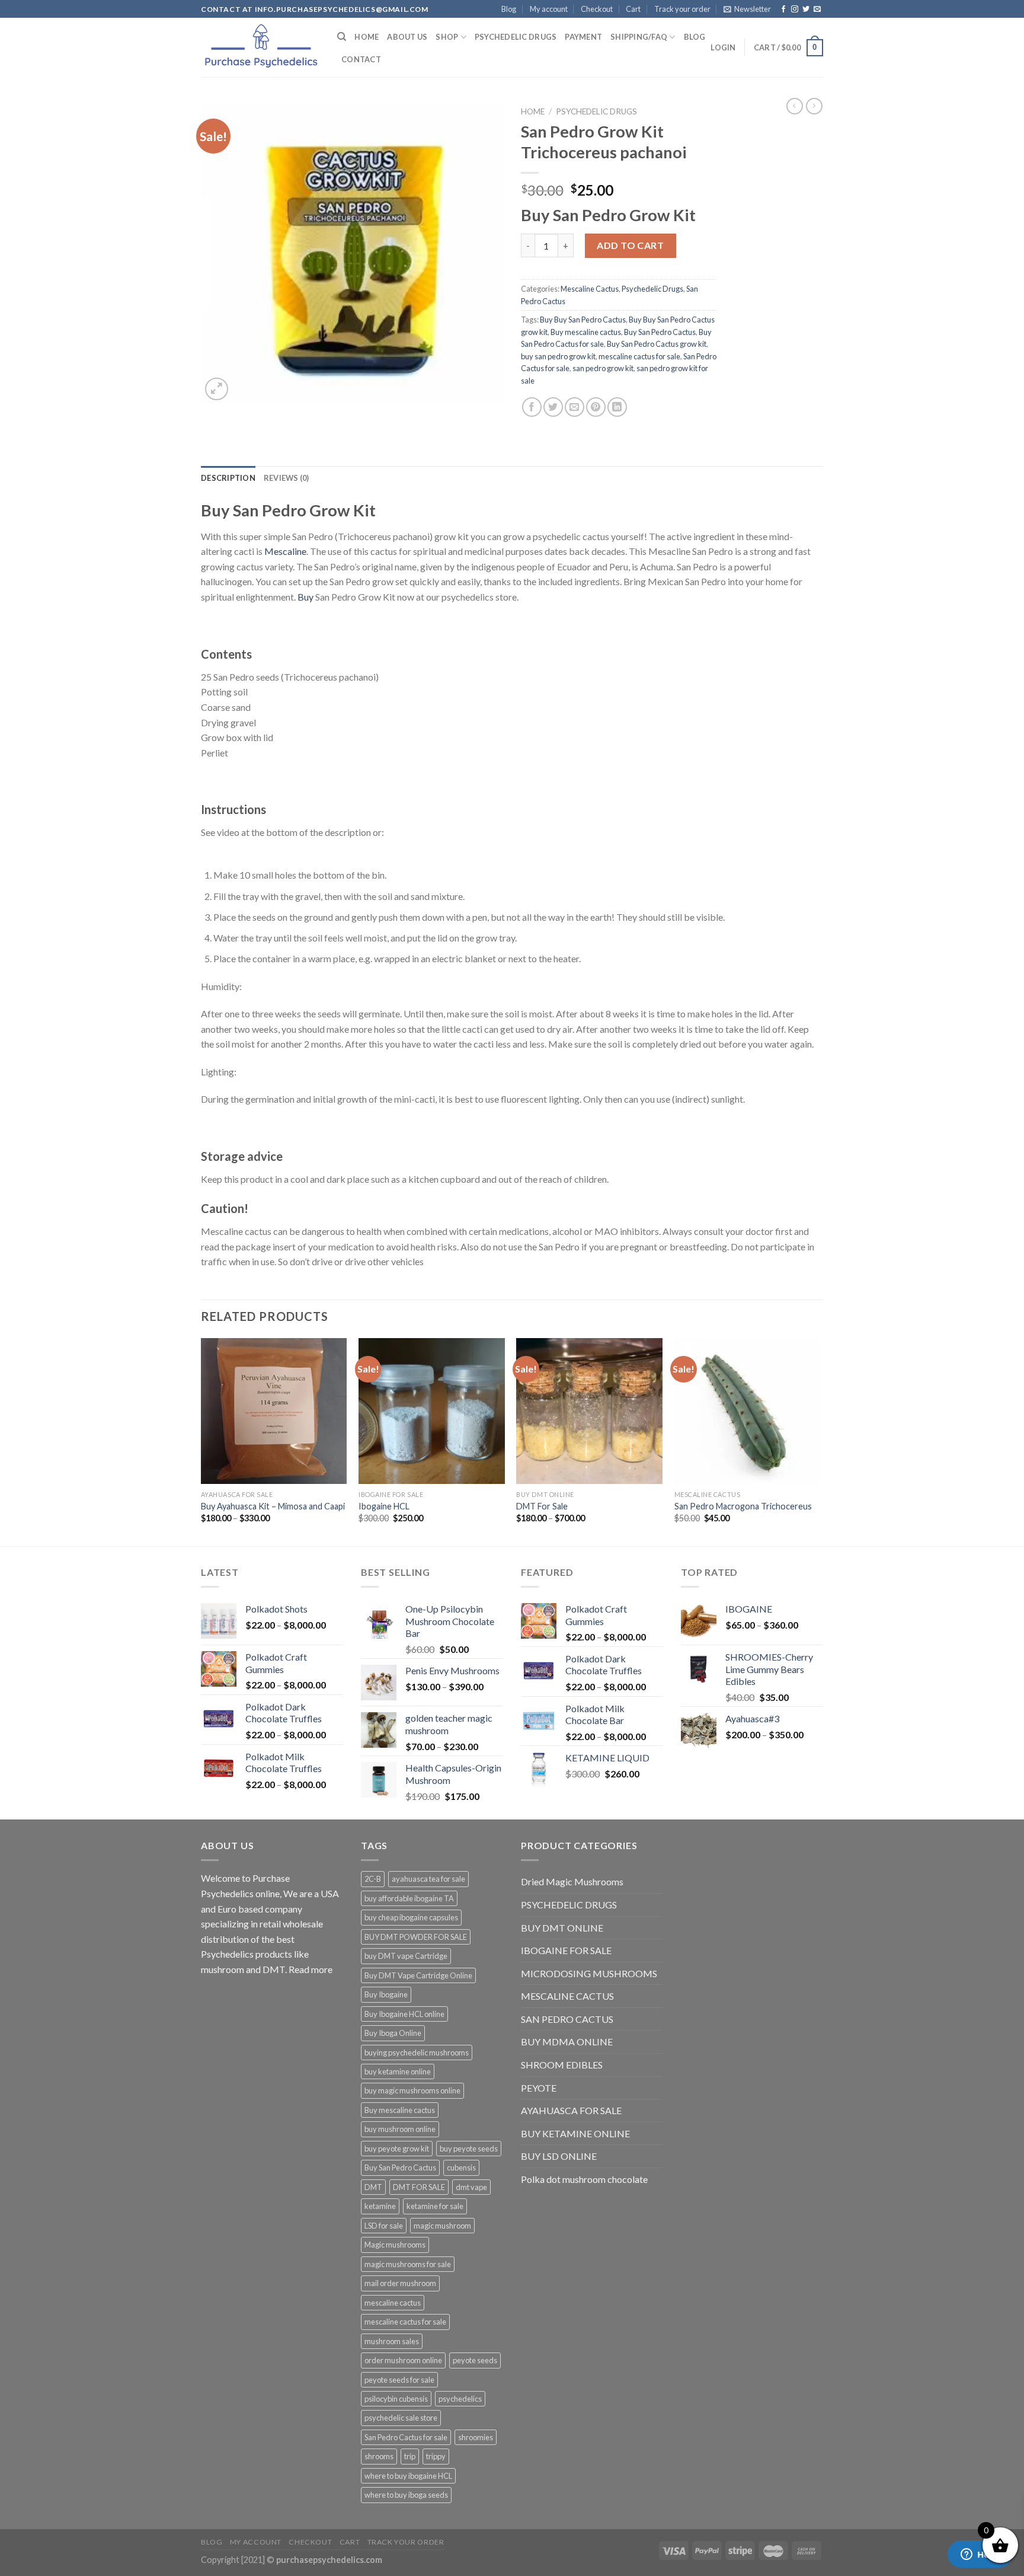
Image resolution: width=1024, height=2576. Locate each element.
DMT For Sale (542, 1506)
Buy (305, 597)
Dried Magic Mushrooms (572, 1881)
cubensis (461, 2168)
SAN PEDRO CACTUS (567, 2019)
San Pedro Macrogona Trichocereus (743, 1506)
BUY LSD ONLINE (559, 2156)
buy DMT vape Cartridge (406, 1956)
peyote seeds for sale (399, 2380)
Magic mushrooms (395, 2245)
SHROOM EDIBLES (562, 2065)
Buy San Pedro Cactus (660, 332)
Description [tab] (228, 478)
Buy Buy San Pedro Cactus (583, 320)
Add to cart (630, 245)
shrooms (379, 2456)
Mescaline (285, 551)
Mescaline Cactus (590, 289)
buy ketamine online (398, 2071)
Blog (509, 9)
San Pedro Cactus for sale (406, 2437)
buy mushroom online (400, 2129)
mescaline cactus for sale (639, 356)
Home (367, 37)
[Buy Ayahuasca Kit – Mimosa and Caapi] (274, 1411)
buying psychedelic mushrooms (417, 2052)
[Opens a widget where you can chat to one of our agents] (980, 2555)
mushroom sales (392, 2341)
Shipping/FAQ (639, 37)
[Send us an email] (817, 9)
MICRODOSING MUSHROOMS (589, 1973)
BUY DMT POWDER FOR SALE (416, 1937)
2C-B (373, 1879)
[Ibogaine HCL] (432, 1411)
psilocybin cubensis (396, 2399)
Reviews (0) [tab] (287, 478)
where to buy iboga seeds (406, 2495)
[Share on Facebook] (532, 407)
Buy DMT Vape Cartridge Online (418, 1975)
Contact (361, 59)
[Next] (820, 1441)
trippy (436, 2456)
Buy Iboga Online (393, 2033)
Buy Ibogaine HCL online (404, 2014)
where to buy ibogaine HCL (408, 2476)
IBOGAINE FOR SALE (566, 1950)
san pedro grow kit (603, 368)
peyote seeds (475, 2360)
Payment (583, 37)
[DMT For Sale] (589, 1411)
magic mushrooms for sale (408, 2264)
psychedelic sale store (401, 2418)
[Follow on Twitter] (806, 9)
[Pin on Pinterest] (596, 407)
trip (410, 2456)
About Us (407, 37)
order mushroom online (403, 2360)
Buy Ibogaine (386, 1994)
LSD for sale (384, 2226)
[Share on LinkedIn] (617, 407)
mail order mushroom (400, 2283)
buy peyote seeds (469, 2149)
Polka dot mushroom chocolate (584, 2179)
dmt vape (471, 2187)
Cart (633, 9)
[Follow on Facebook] (783, 9)
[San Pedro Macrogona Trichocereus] (748, 1411)
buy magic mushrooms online (412, 2090)
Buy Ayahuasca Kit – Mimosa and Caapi (273, 1506)
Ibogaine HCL (384, 1506)
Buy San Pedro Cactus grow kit (657, 344)
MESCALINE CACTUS (567, 1996)
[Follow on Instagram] (795, 9)
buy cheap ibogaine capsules (411, 1917)
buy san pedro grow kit (558, 356)
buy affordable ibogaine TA (409, 1898)
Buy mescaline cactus (586, 332)
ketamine (380, 2206)
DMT (373, 2187)
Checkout (597, 9)
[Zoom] (217, 389)
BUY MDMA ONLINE (567, 2042)
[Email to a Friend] (575, 407)
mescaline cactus (393, 2303)
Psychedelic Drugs (516, 37)
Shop (447, 37)
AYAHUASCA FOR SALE (571, 2110)
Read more (311, 1969)
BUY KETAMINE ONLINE (575, 2133)
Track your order (682, 9)
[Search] (342, 37)
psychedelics (460, 2399)
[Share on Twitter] (553, 407)
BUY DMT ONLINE (562, 1928)
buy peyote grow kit (397, 2149)
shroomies (476, 2437)
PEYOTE (539, 2088)
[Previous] (201, 1441)
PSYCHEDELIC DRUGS (569, 1905)
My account (549, 9)
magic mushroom (442, 2226)
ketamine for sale (435, 2206)
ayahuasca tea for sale (428, 1879)
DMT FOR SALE (419, 2187)
